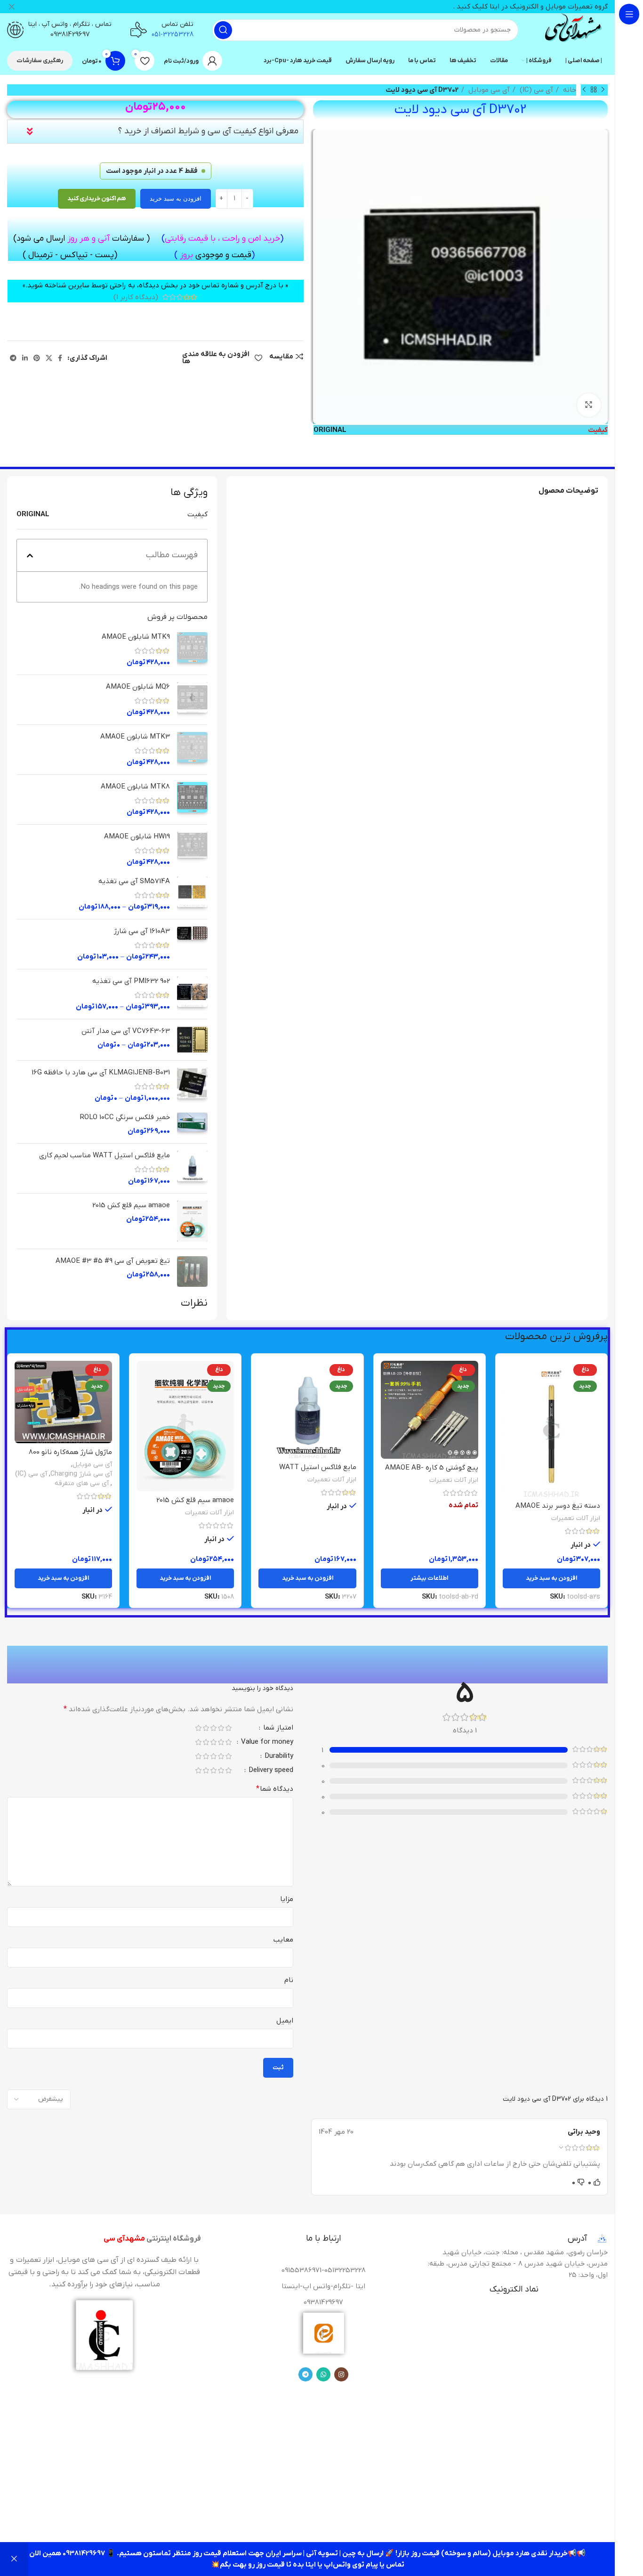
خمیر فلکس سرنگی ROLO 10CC (125, 1117)
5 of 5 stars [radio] (198, 1728)
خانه (569, 90)
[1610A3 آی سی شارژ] (192, 944)
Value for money (266, 1743)
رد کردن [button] (14, 2559)
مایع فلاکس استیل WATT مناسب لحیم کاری (104, 1155)
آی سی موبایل (488, 90)
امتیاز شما (277, 1728)
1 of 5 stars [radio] (228, 1728)
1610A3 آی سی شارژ (142, 931)
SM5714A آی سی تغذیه (134, 881)
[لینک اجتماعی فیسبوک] (60, 358)
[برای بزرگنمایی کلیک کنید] (589, 405)
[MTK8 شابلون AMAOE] (192, 800)
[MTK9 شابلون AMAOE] (192, 650)
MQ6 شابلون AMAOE (138, 687)
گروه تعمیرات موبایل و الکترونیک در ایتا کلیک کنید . (530, 7)
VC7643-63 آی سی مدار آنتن (126, 1031)
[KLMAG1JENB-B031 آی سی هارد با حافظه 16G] (192, 1085)
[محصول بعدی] (584, 90)
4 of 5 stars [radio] (206, 1728)
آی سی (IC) (535, 90)
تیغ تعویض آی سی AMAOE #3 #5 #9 (113, 1261)
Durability (278, 1757)
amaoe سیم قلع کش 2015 (131, 1205)
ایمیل (285, 2021)
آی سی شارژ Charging (81, 1474)
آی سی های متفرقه (82, 1483)
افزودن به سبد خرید (176, 199)
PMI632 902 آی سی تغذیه (131, 981)
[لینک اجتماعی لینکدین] (25, 358)
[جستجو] (223, 30)
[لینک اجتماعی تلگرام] (13, 358)
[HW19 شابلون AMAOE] (192, 849)
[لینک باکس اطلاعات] (572, 30)
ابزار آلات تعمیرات (576, 1518)
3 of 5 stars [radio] (213, 1728)
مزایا (287, 1899)
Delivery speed (270, 1771)
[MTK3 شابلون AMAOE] (192, 750)
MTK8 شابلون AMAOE (135, 787)
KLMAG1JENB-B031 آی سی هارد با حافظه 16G (101, 1073)
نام (289, 1980)
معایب (283, 1940)
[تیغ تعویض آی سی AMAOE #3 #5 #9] (192, 1272)
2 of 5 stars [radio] (221, 1728)
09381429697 (70, 34)
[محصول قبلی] (603, 90)
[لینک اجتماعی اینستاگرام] (341, 2374)
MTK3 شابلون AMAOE (135, 737)
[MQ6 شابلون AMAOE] (192, 700)
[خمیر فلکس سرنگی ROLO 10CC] (192, 1124)
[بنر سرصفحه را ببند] (12, 7)
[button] (30, 556)
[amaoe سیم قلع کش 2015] (192, 1221)
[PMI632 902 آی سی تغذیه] (192, 994)
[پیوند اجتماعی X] (49, 358)
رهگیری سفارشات (40, 61)
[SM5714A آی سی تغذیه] (192, 894)
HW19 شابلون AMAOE (137, 837)
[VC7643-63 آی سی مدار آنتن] (192, 1040)
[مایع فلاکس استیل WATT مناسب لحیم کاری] (192, 1168)
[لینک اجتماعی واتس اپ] (323, 2374)
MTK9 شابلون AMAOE (136, 637)
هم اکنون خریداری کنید (97, 199)
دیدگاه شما (275, 1789)
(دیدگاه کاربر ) (136, 297)
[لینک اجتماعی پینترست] (37, 358)
